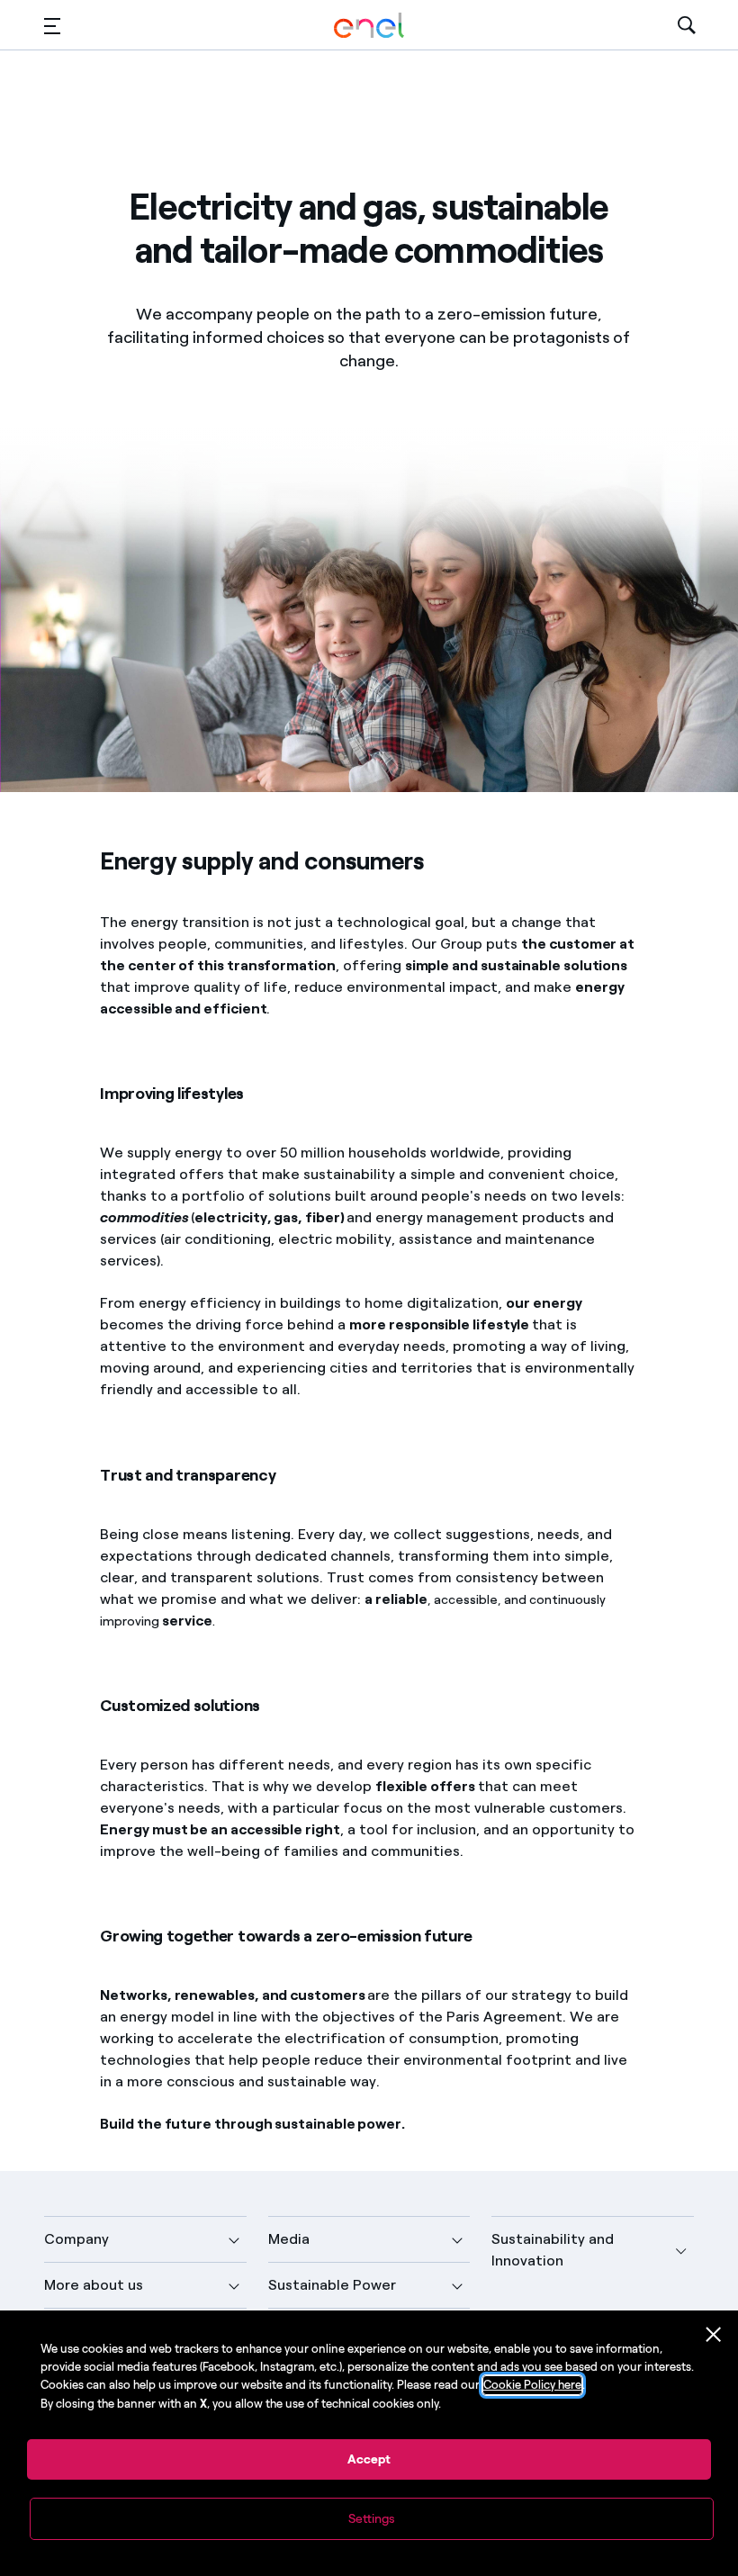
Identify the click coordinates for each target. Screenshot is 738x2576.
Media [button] (289, 2239)
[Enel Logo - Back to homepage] (369, 26)
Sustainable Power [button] (332, 2285)
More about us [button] (94, 2285)
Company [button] (76, 2239)
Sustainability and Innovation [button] (553, 2250)
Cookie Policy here (532, 2385)
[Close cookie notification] (714, 2335)
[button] (52, 26)
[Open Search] (687, 26)
